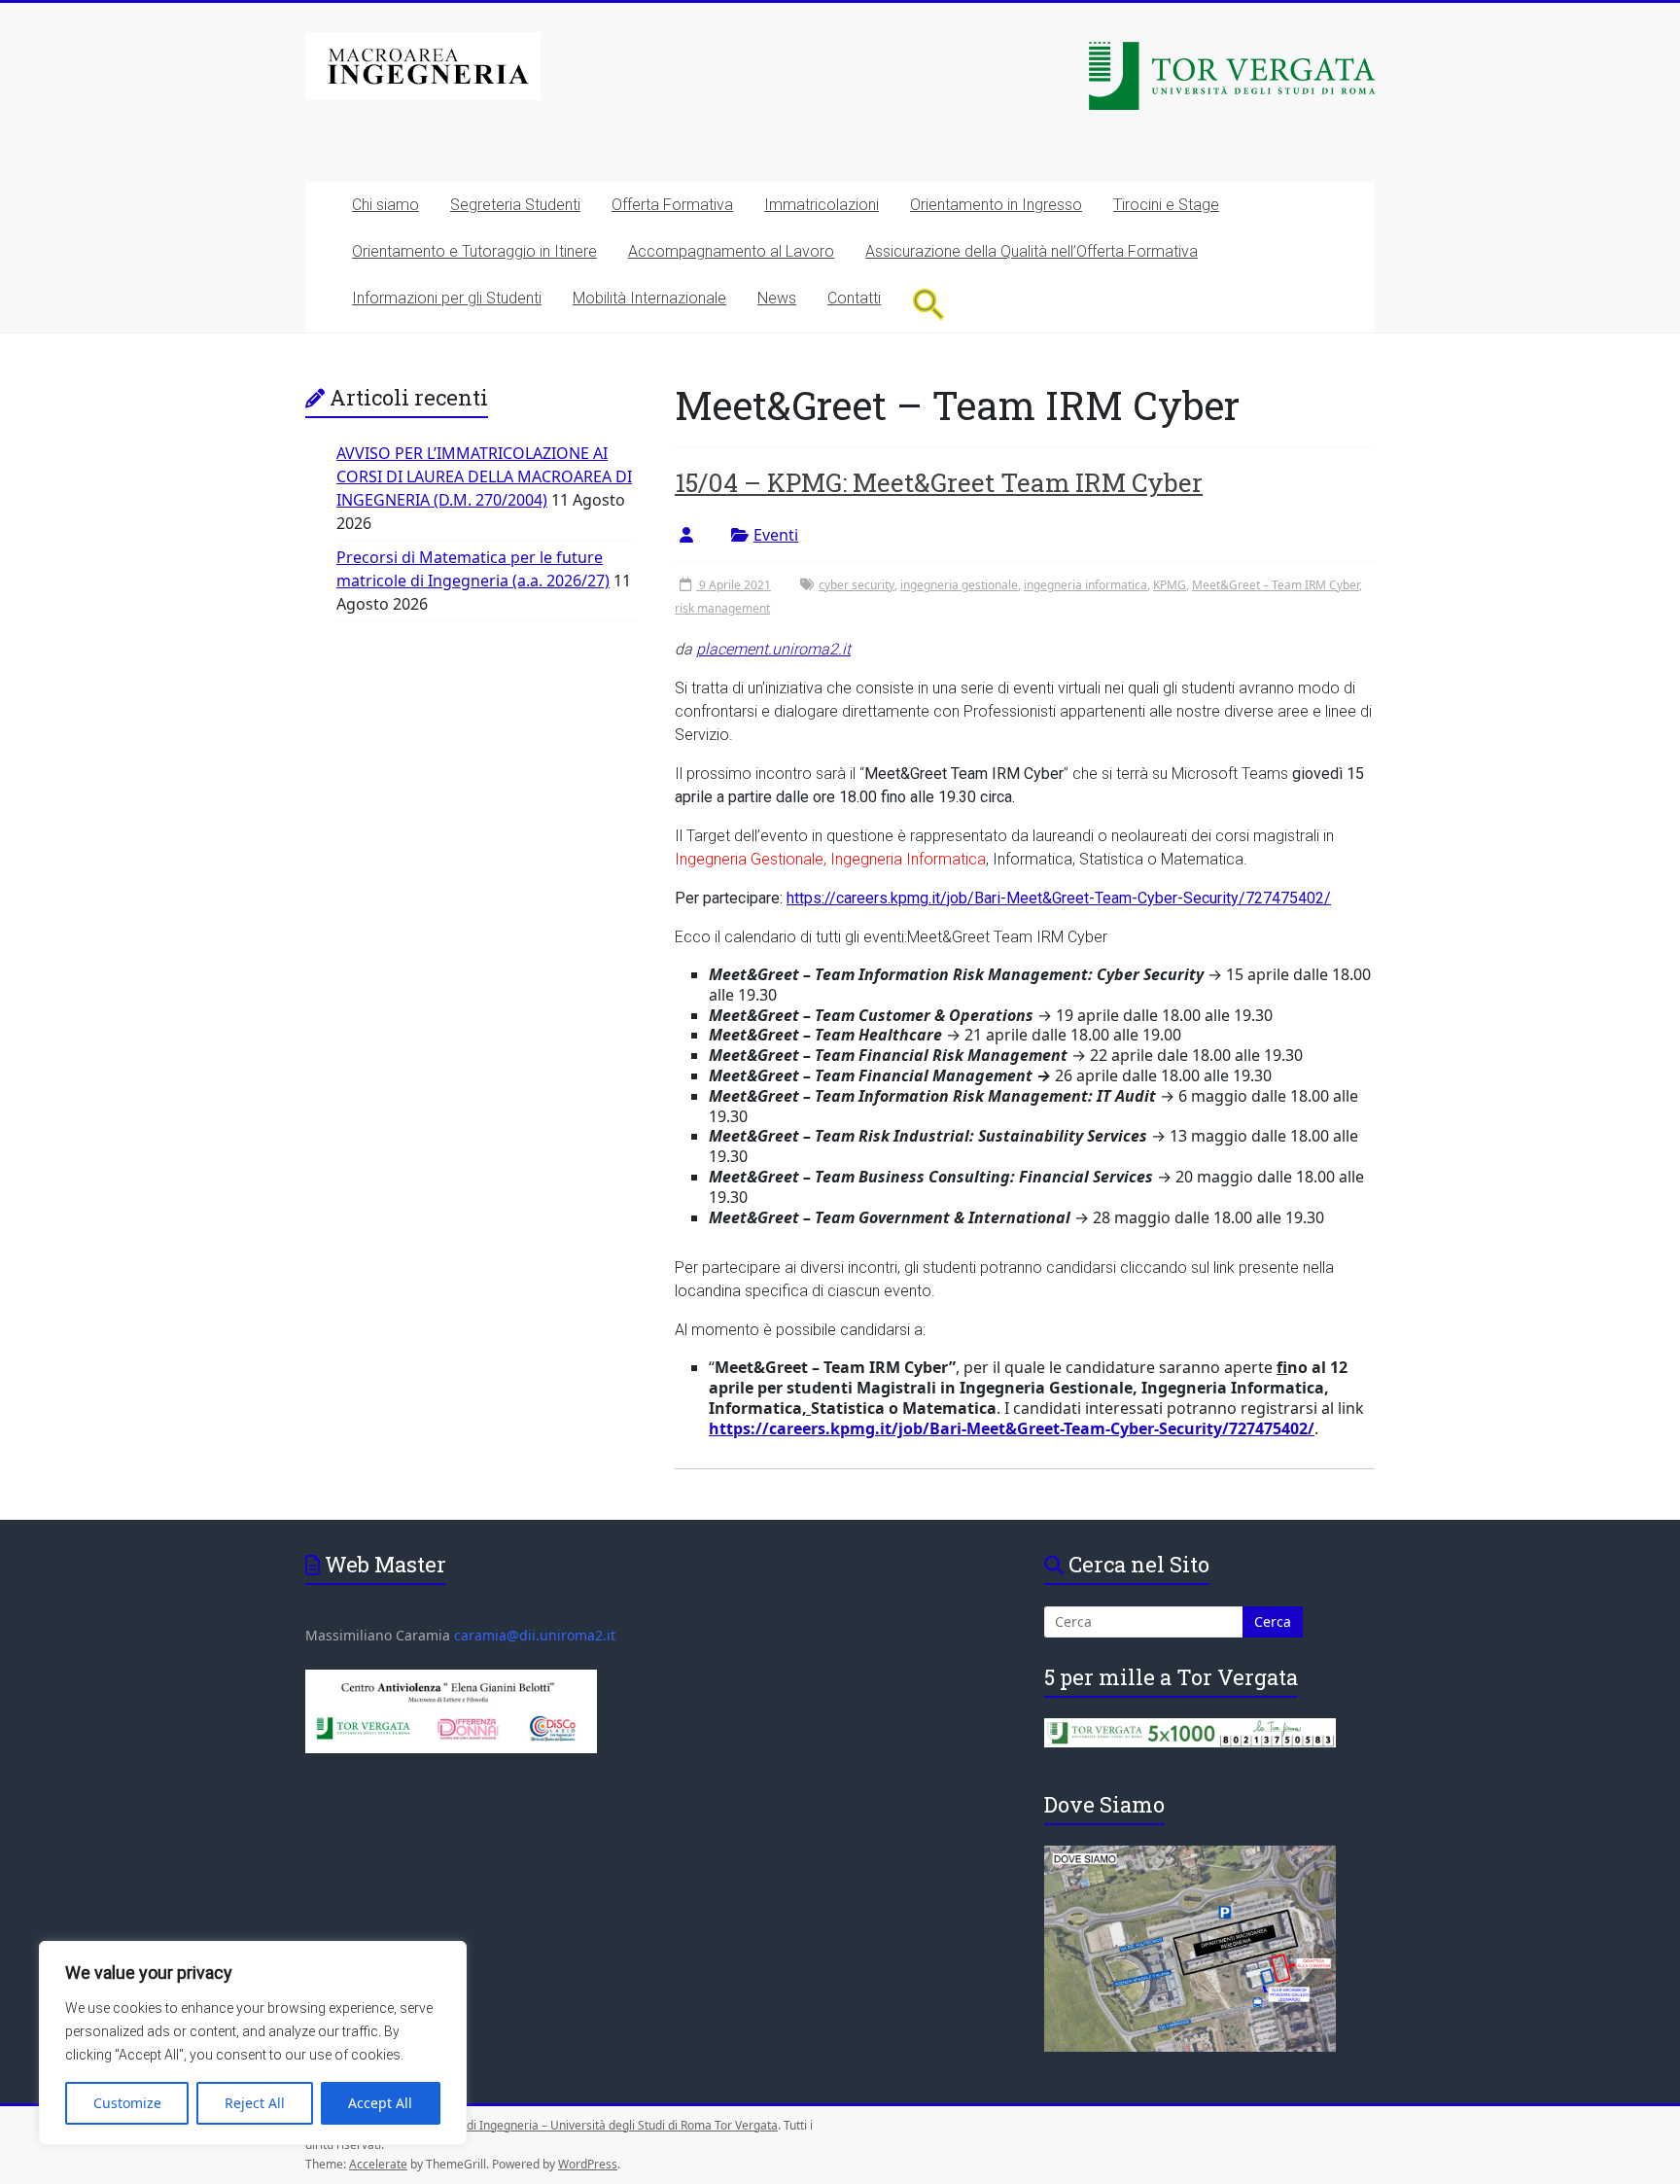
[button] (929, 304)
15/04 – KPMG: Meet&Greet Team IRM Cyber (939, 482)
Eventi (776, 535)
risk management (722, 608)
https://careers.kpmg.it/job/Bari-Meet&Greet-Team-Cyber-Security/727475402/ (1059, 898)
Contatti (854, 298)
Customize (127, 2103)
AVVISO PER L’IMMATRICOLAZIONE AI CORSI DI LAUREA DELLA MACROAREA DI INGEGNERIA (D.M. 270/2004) (484, 476)
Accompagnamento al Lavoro (731, 251)
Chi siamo (385, 205)
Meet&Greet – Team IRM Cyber (1276, 585)
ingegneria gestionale (959, 585)
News (777, 298)
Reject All (255, 2103)
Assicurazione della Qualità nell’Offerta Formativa (1032, 251)
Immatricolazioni (822, 205)
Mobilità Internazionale (649, 298)
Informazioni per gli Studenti (447, 298)
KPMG (1170, 585)
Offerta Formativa (672, 205)
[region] (253, 2043)
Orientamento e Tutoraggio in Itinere (474, 251)
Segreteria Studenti (515, 205)
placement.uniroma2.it (773, 649)
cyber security (857, 585)
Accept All (380, 2103)
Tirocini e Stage (1166, 205)
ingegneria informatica (1085, 585)
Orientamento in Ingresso (996, 205)
